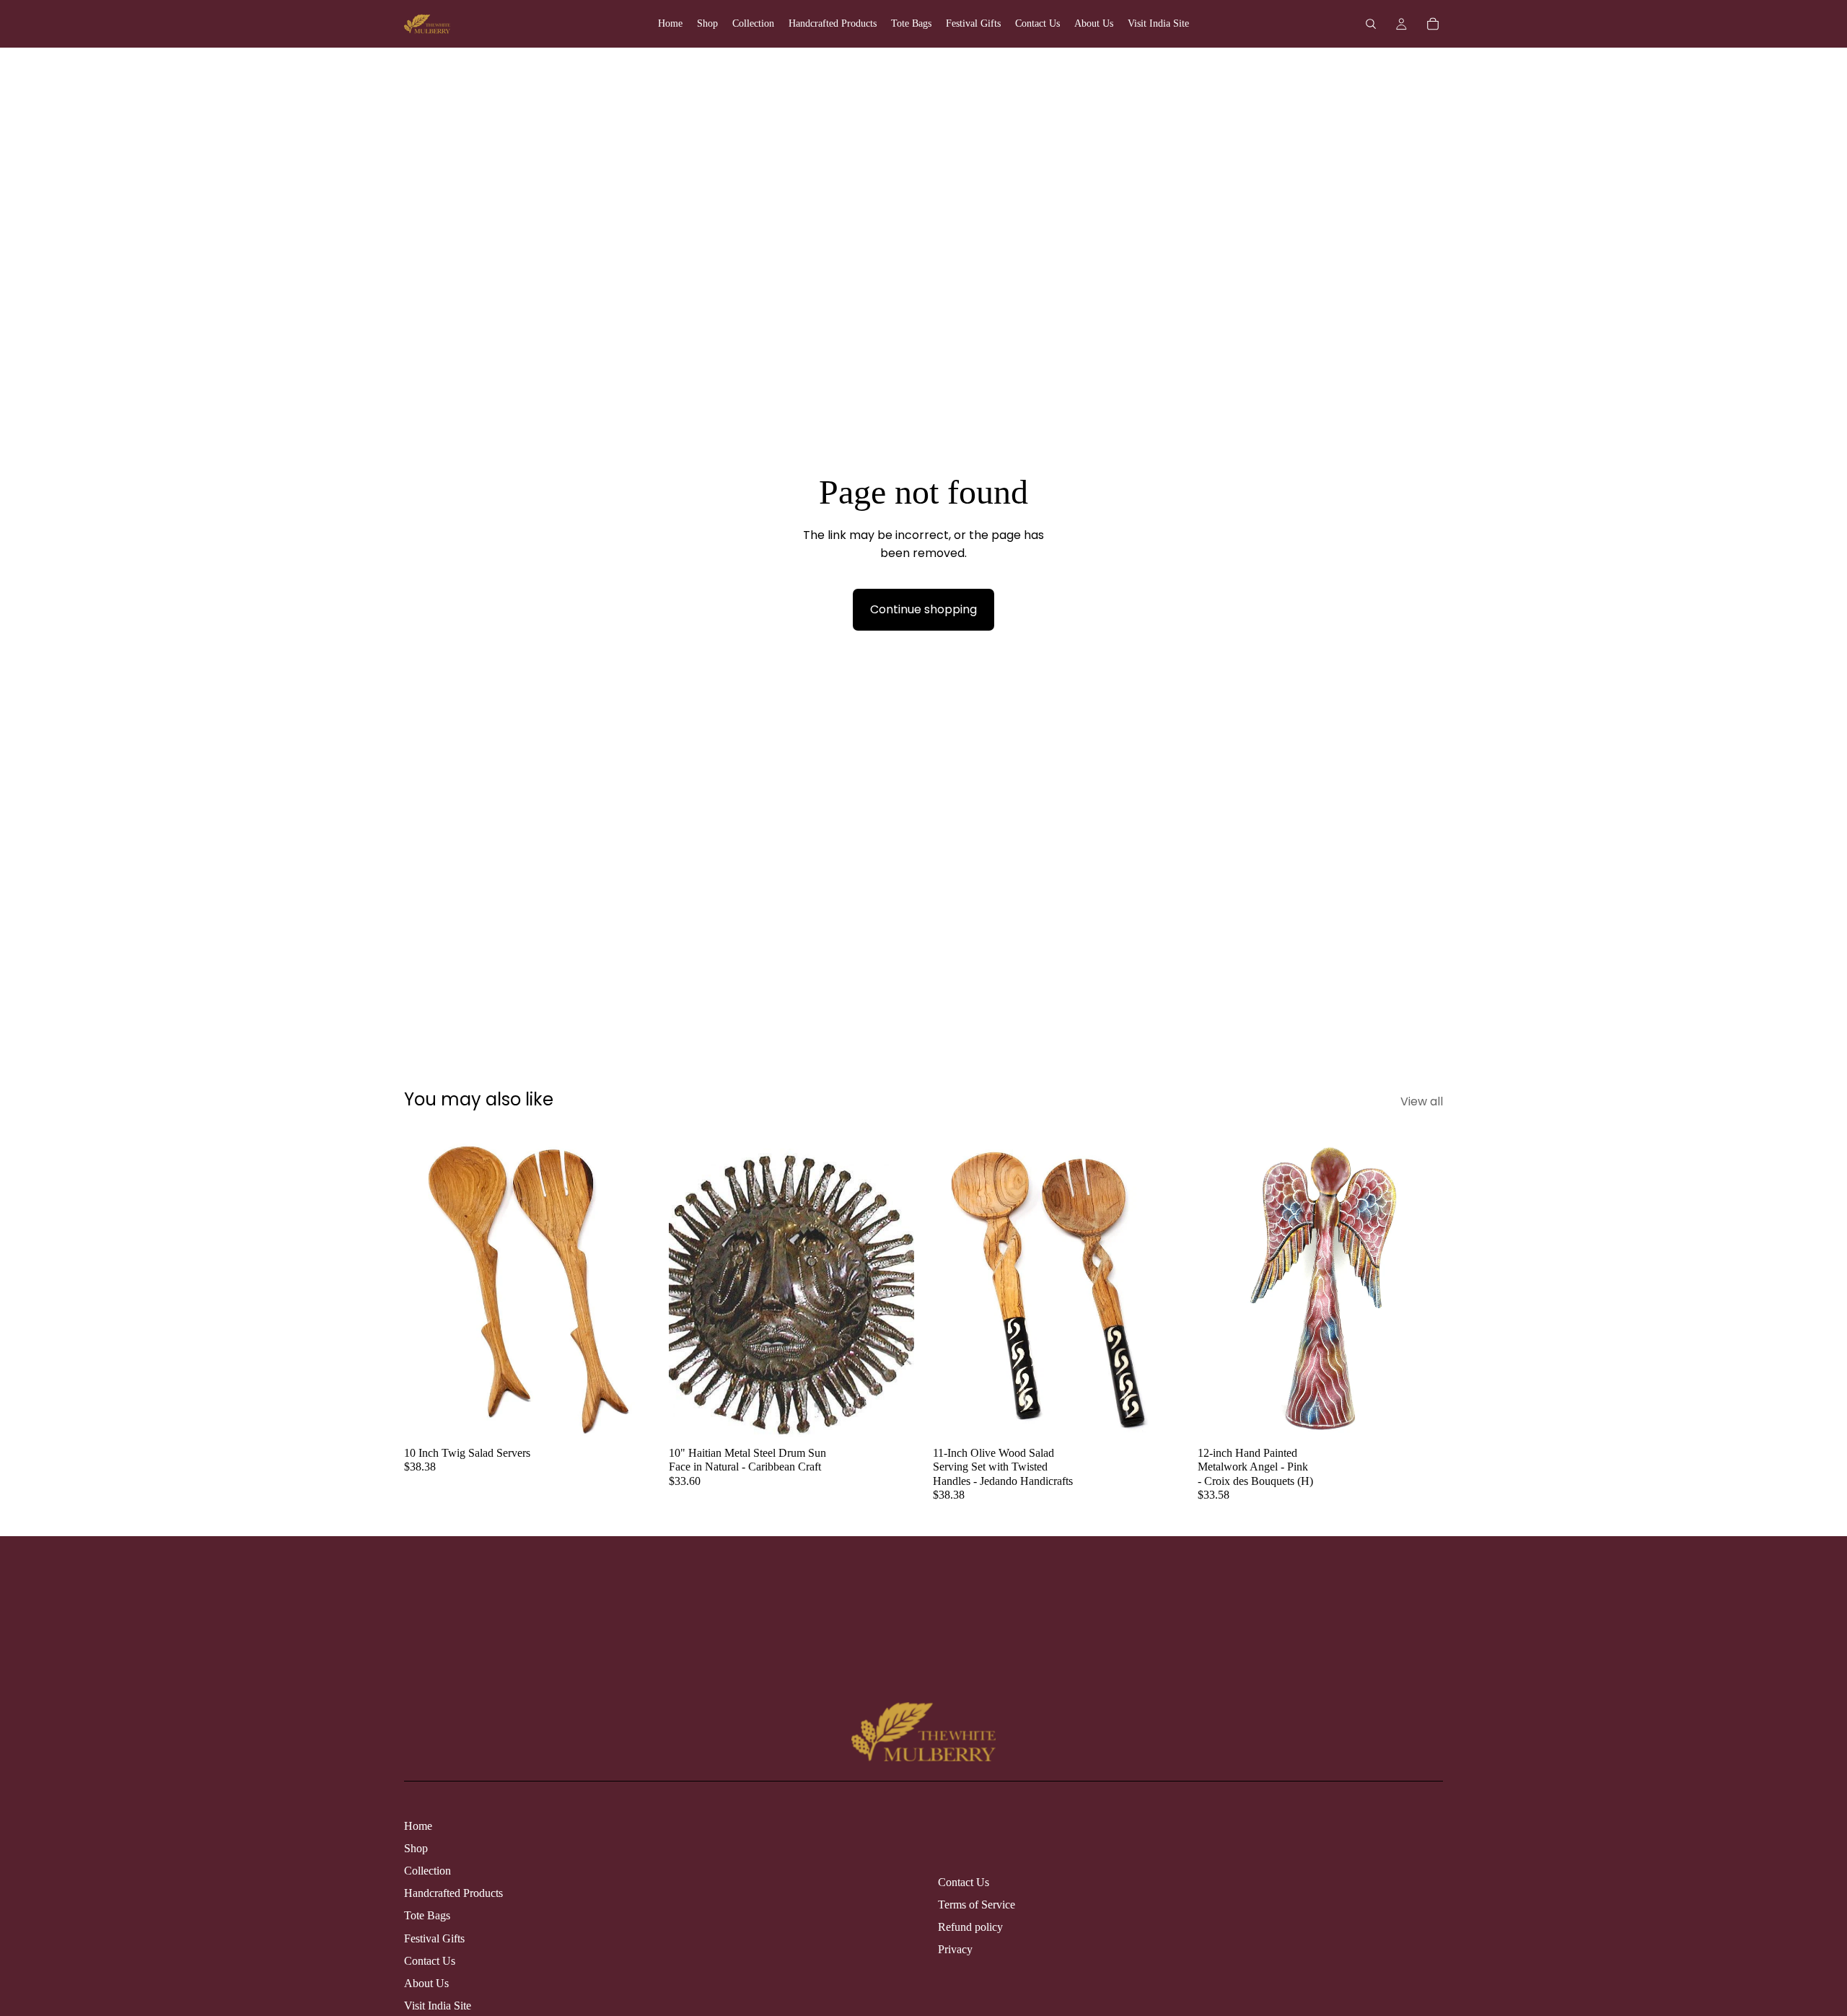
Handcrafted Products (453, 1893)
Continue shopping (923, 609)
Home (418, 1826)
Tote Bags (427, 1915)
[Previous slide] (426, 1285)
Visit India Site (438, 2006)
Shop (416, 1848)
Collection (427, 1871)
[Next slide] (628, 1285)
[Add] (628, 1416)
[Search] (1371, 24)
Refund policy (970, 1927)
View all (1422, 1101)
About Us (426, 1983)
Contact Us (430, 1961)
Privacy (955, 1949)
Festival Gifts (434, 1938)
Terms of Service (977, 1905)
